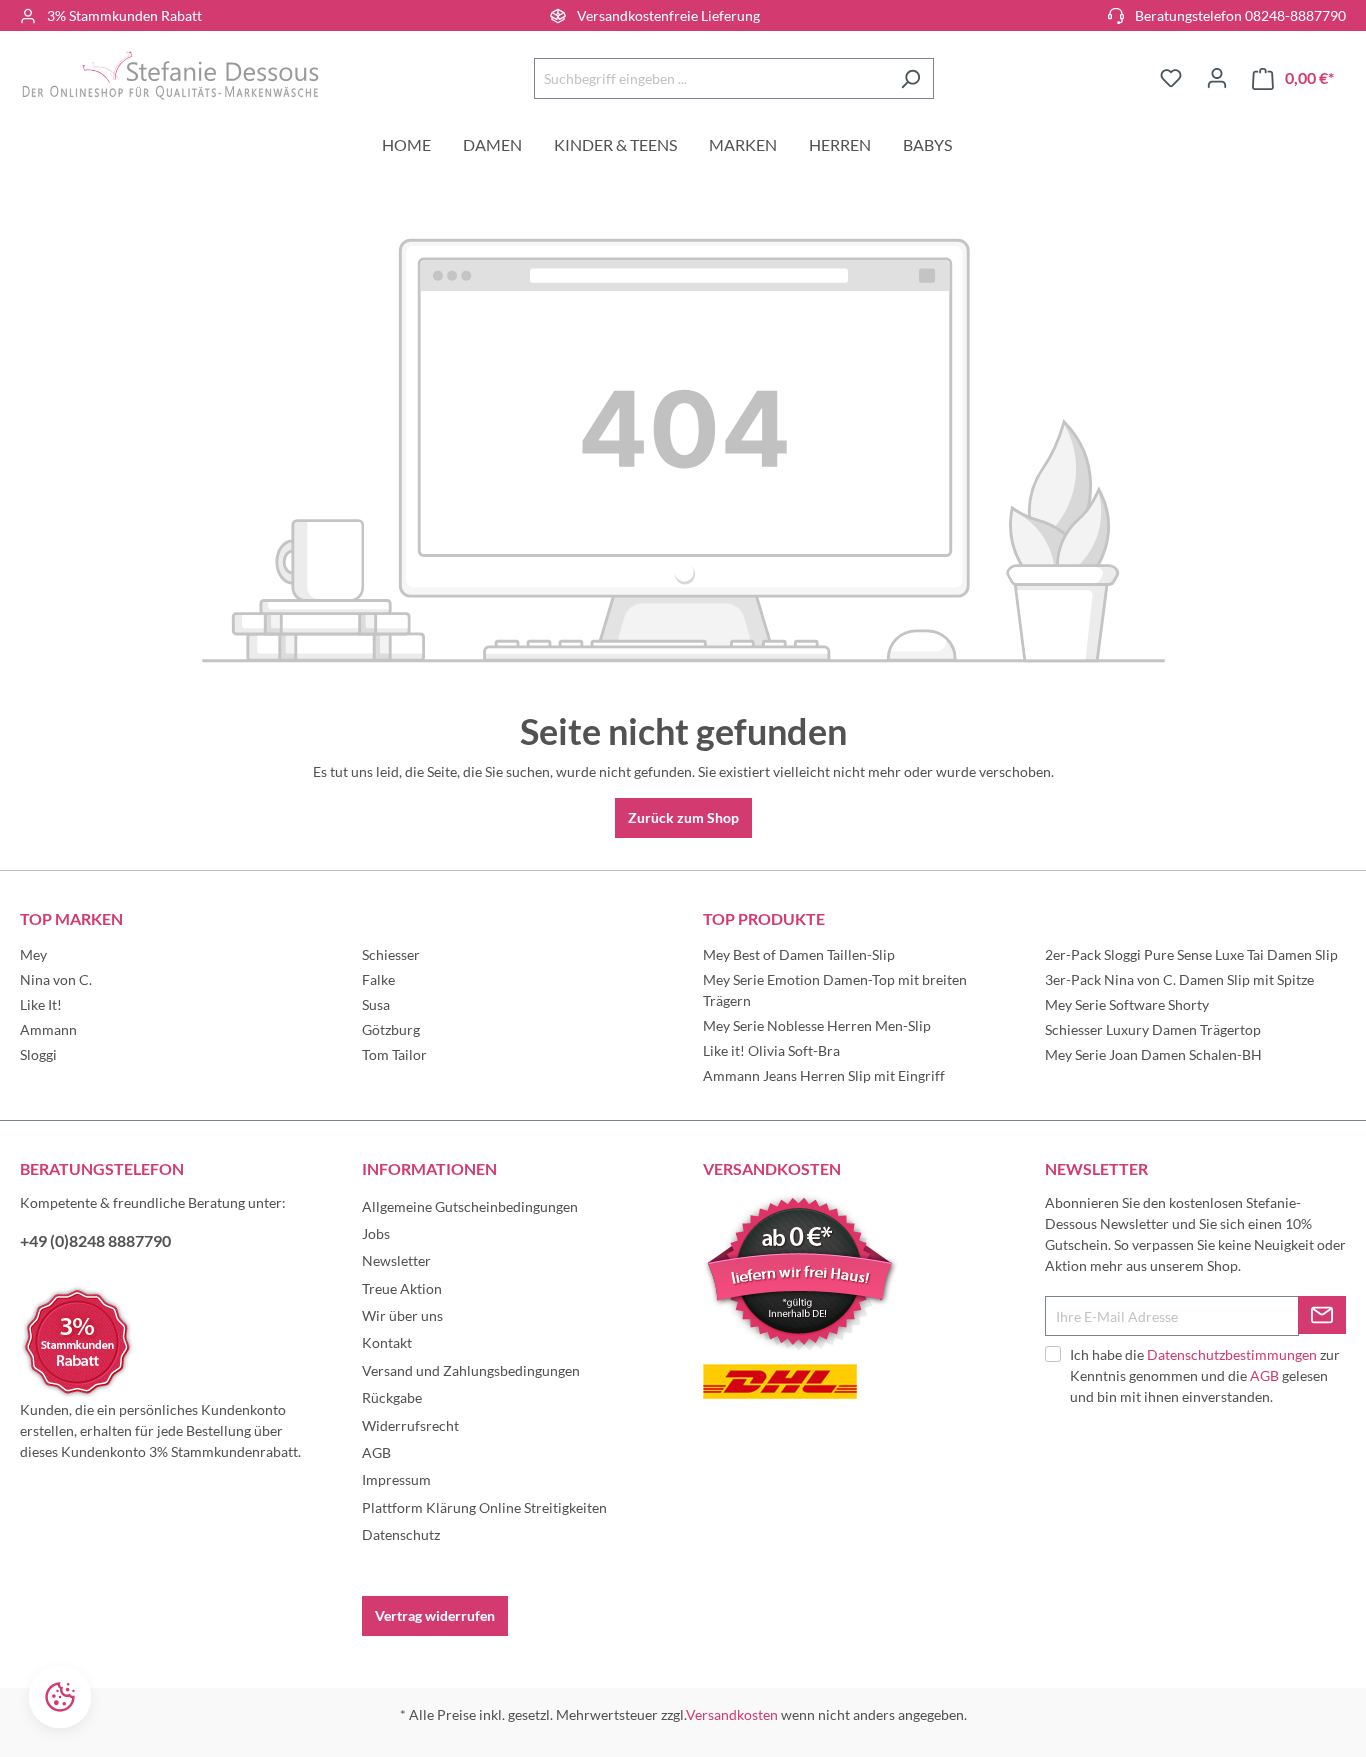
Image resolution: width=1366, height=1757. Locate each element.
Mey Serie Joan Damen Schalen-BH (1153, 1054)
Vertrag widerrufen (435, 1615)
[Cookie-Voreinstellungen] (60, 1697)
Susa (376, 1004)
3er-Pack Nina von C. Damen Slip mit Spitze (1179, 979)
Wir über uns (402, 1315)
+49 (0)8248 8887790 (95, 1240)
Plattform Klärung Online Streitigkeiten (484, 1507)
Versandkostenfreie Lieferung (668, 15)
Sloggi (38, 1054)
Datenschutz (401, 1534)
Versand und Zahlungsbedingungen (471, 1370)
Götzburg (391, 1029)
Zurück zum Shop (683, 817)
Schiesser (391, 954)
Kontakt (387, 1342)
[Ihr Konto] (1217, 78)
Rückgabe (392, 1397)
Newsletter (396, 1260)
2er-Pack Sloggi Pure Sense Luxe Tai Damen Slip (1191, 954)
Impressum (396, 1479)
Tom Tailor (394, 1054)
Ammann (48, 1029)
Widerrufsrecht (410, 1425)
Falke (378, 979)
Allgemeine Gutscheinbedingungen (470, 1206)
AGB (376, 1452)
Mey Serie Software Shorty (1127, 1004)
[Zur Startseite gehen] (170, 75)
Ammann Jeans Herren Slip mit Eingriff (824, 1075)
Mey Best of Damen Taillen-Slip (799, 954)
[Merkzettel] (1171, 78)
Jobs (376, 1233)
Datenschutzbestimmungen (1232, 1354)
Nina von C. (56, 979)
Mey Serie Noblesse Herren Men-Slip (817, 1025)
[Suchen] (910, 78)
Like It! (41, 1004)
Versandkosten (732, 1714)
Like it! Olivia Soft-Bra (771, 1050)
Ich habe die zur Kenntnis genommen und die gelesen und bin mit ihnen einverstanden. (1205, 1375)
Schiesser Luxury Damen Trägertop (1153, 1029)
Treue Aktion (402, 1288)
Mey (33, 954)
